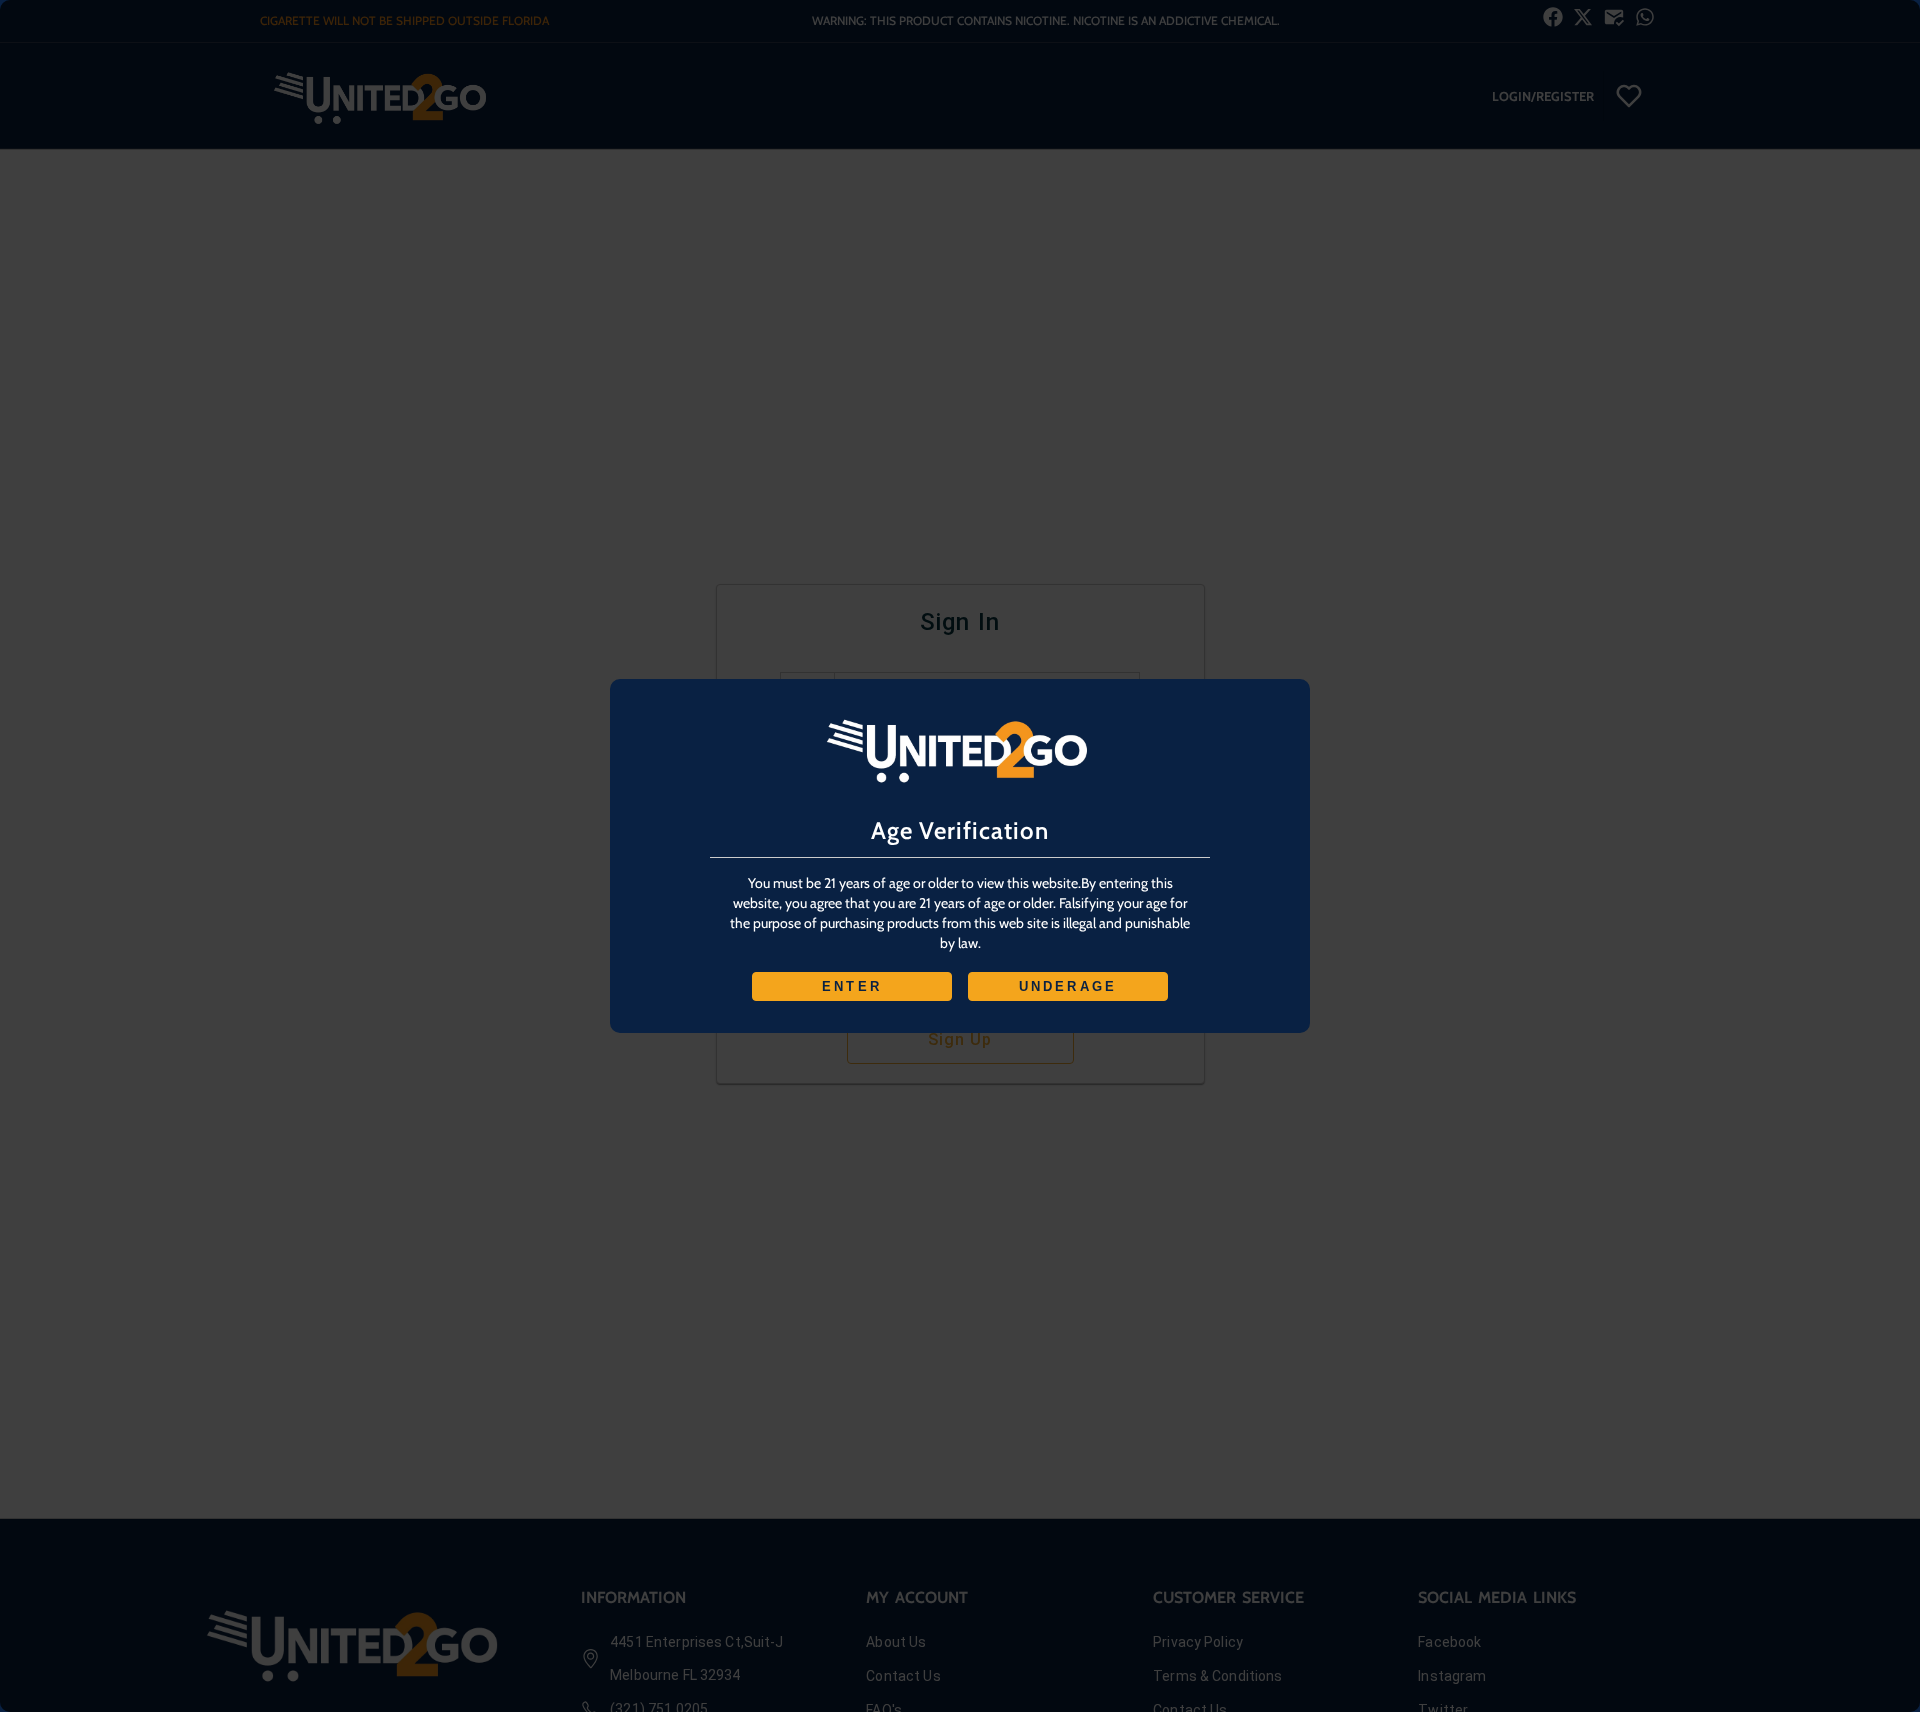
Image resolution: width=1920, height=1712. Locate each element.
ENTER (852, 986)
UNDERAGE (1068, 986)
